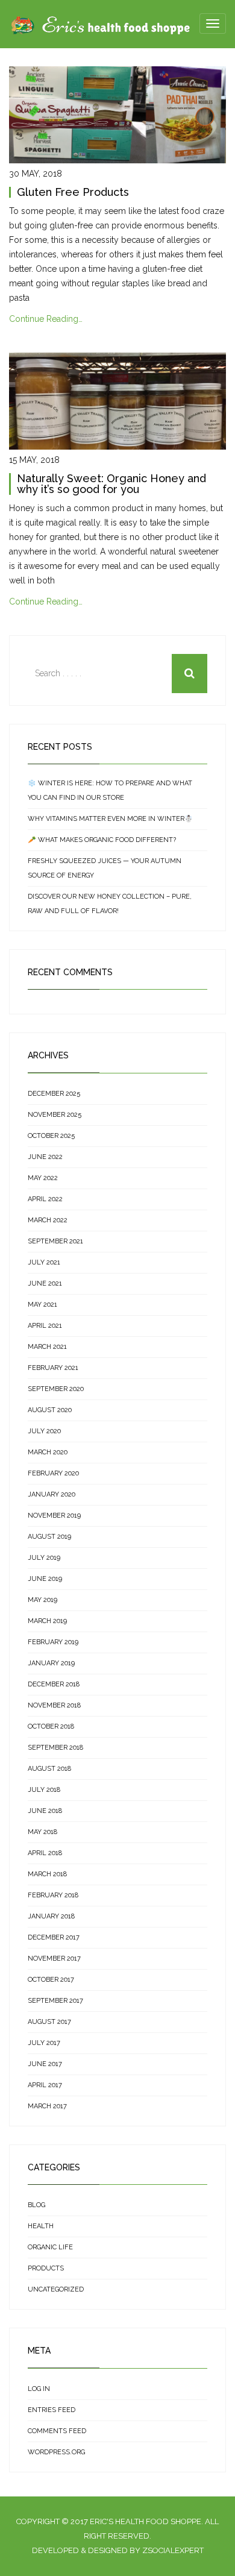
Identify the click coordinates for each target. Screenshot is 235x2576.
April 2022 (45, 1199)
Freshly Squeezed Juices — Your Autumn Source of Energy (105, 868)
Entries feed (52, 2410)
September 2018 (55, 1748)
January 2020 (52, 1494)
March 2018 (47, 1874)
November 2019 (54, 1516)
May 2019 (42, 1600)
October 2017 (51, 1980)
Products (46, 2268)
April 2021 (45, 1326)
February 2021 (53, 1368)
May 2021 (42, 1305)
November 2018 (54, 1705)
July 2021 (44, 1262)
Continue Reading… (46, 319)
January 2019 (51, 1663)
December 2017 (54, 1937)
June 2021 (45, 1283)
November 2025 (55, 1115)
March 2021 (47, 1347)
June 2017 (45, 2064)
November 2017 (54, 1959)
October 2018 (51, 1726)
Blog (36, 2205)
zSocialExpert (173, 2550)
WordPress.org (56, 2452)
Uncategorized (56, 2289)
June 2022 (45, 1157)
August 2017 (49, 2022)
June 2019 (45, 1579)
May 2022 (43, 1178)
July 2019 (44, 1558)
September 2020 (56, 1389)
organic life (50, 2247)
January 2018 (51, 1916)
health (41, 2226)
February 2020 (53, 1473)
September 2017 (55, 2001)
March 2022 (48, 1220)
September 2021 (55, 1241)
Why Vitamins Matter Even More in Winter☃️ (110, 819)
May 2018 (42, 1832)
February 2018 (53, 1895)
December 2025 (54, 1094)
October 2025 (51, 1136)
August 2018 (49, 1769)
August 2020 (50, 1410)
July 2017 (44, 2043)
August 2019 (49, 1537)
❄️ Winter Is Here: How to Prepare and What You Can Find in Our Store (110, 790)
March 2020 (48, 1452)
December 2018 (54, 1684)
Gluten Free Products (73, 192)
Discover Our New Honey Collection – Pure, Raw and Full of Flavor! (110, 904)
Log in (39, 2389)
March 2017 (47, 2106)
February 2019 (53, 1642)
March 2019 (47, 1621)
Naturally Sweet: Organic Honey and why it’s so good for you (111, 484)
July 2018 (44, 1790)
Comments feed (57, 2431)
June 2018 (45, 1811)
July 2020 (44, 1431)
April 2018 (45, 1853)
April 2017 (45, 2085)
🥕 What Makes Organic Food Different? (102, 840)
